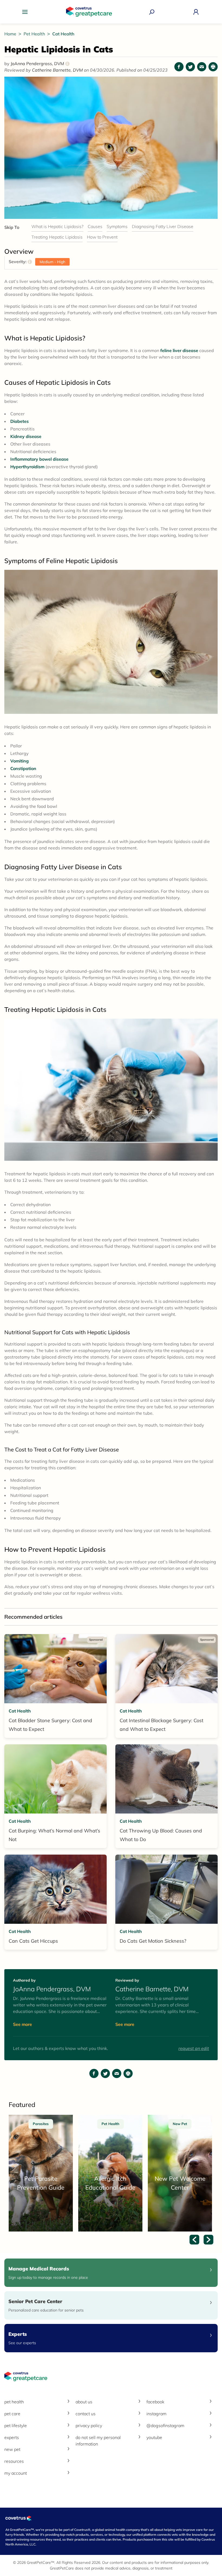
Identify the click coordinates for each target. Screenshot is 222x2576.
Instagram (156, 2414)
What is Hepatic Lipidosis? (57, 226)
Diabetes (19, 421)
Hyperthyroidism (27, 467)
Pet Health (35, 34)
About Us (84, 2402)
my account (16, 2473)
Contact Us (86, 2414)
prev (194, 2240)
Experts (12, 2437)
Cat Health (63, 34)
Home (11, 34)
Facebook (155, 2402)
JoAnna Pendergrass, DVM (39, 63)
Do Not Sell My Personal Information (98, 2441)
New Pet (12, 2449)
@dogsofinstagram (165, 2426)
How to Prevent (102, 237)
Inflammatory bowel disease (39, 459)
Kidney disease (26, 436)
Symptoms (117, 226)
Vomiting (19, 761)
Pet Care (12, 2414)
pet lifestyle (16, 2426)
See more (22, 2024)
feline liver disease (179, 350)
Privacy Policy (89, 2426)
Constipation (23, 768)
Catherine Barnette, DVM (58, 70)
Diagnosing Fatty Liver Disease (163, 226)
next (209, 2240)
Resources (14, 2461)
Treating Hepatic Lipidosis (57, 237)
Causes (95, 226)
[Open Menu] (26, 12)
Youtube (154, 2437)
